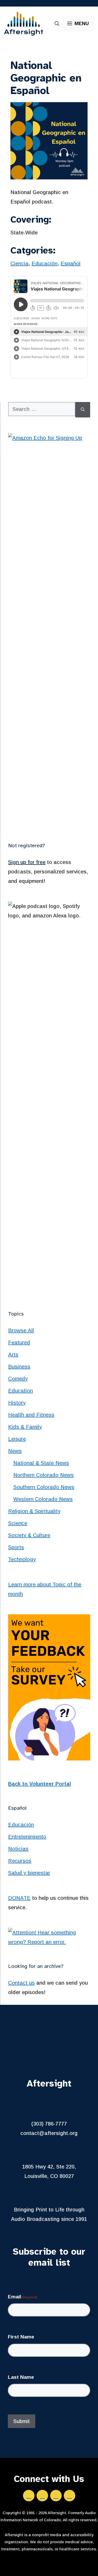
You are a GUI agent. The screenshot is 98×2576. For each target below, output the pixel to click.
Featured (19, 1342)
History (17, 1403)
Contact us (21, 1983)
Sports (16, 1547)
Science (18, 1523)
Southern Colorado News (44, 1487)
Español (71, 263)
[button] (57, 24)
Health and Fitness (31, 1415)
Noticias (18, 1849)
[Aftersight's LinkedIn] (42, 2496)
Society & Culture (29, 1535)
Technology (22, 1559)
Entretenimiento (27, 1837)
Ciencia (19, 263)
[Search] (83, 410)
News (15, 1451)
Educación (45, 263)
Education (21, 1391)
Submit (22, 2421)
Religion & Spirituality (34, 1511)
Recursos (20, 1861)
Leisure (17, 1439)
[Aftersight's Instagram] (56, 2496)
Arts (13, 1355)
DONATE (19, 1898)
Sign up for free (27, 862)
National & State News (41, 1463)
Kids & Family (25, 1427)
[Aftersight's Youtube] (70, 2496)
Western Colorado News (43, 1499)
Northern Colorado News (44, 1475)
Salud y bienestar (29, 1873)
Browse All (21, 1330)
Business (19, 1367)
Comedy (18, 1379)
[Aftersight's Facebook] (29, 2496)
